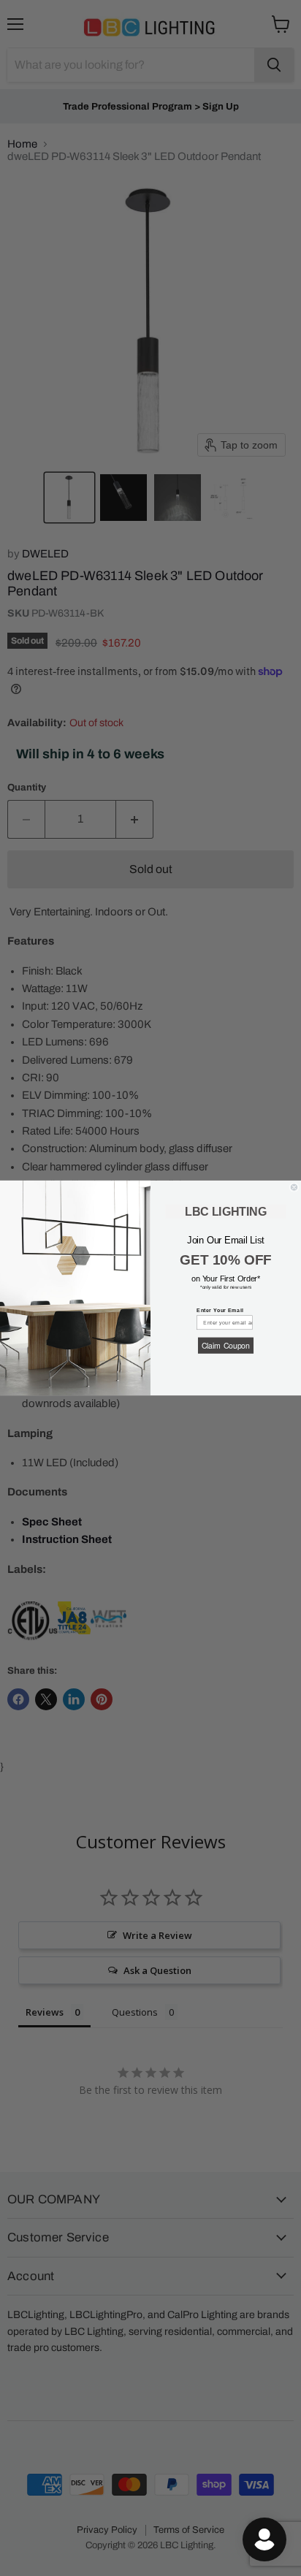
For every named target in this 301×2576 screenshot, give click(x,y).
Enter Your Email (220, 1310)
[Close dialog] (294, 1188)
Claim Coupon (226, 1345)
